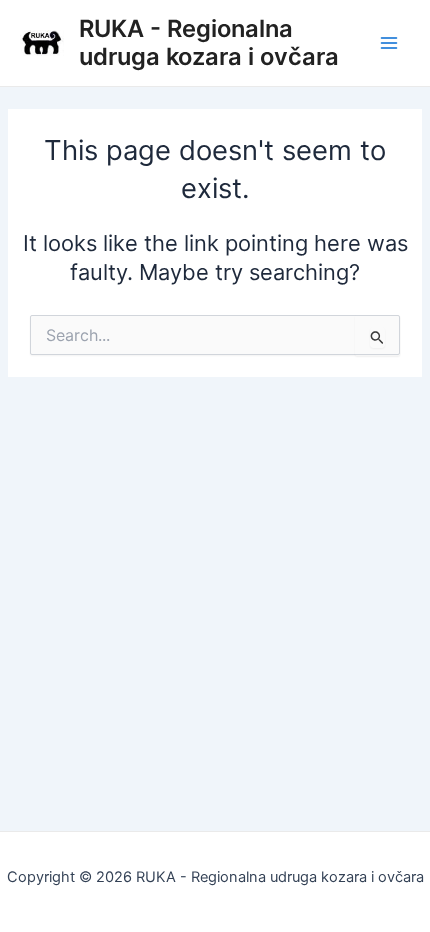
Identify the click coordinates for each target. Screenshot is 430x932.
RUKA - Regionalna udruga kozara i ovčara (209, 42)
